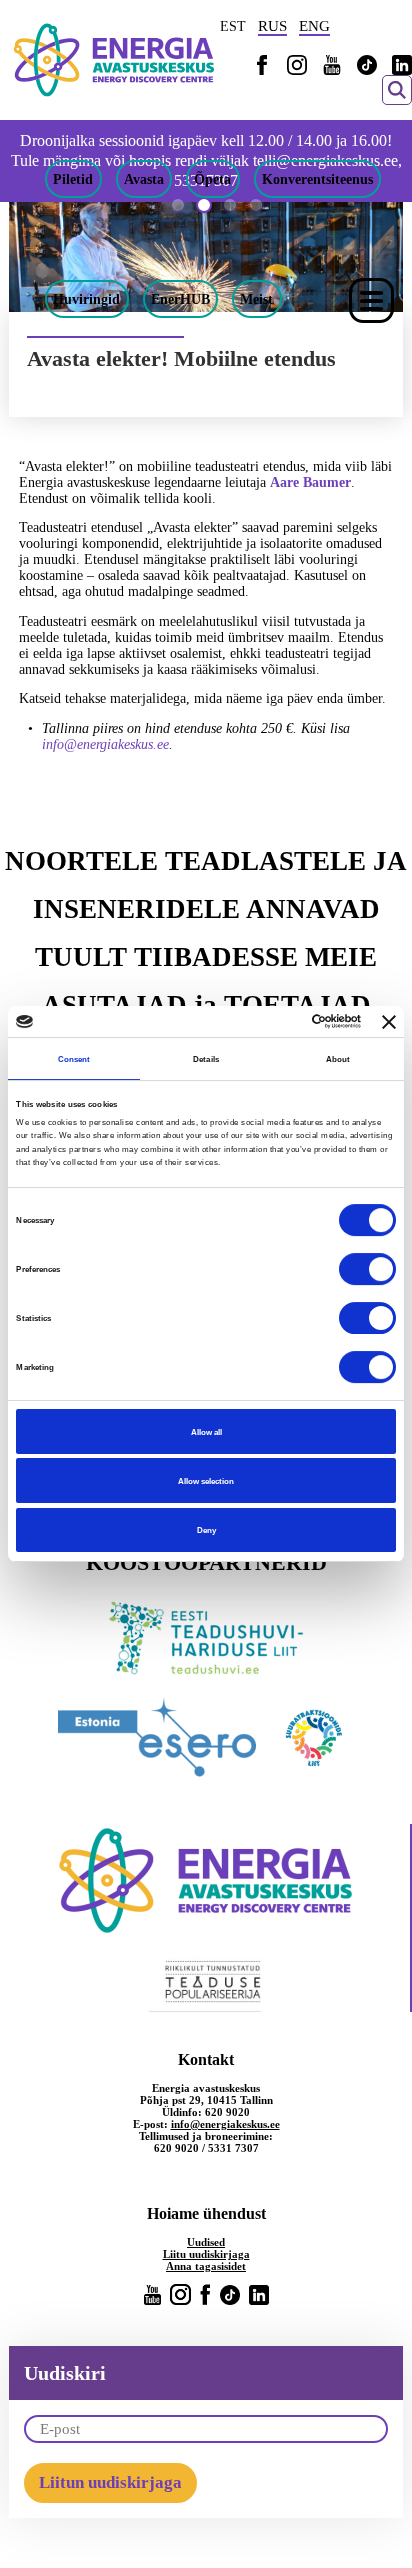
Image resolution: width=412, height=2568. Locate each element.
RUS (272, 26)
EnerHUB (180, 299)
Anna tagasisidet (206, 2266)
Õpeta (212, 179)
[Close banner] (389, 1022)
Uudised (206, 2242)
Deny (206, 1530)
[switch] (367, 1269)
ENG (314, 26)
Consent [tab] (74, 1059)
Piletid (73, 179)
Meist (256, 299)
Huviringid (86, 299)
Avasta (144, 179)
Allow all (206, 1432)
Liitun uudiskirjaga (110, 2482)
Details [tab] (206, 1059)
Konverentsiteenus (317, 179)
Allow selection (206, 1481)
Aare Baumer (310, 482)
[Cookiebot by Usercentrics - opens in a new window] (274, 1022)
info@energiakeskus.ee (105, 744)
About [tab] (338, 1059)
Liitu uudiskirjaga (206, 2254)
